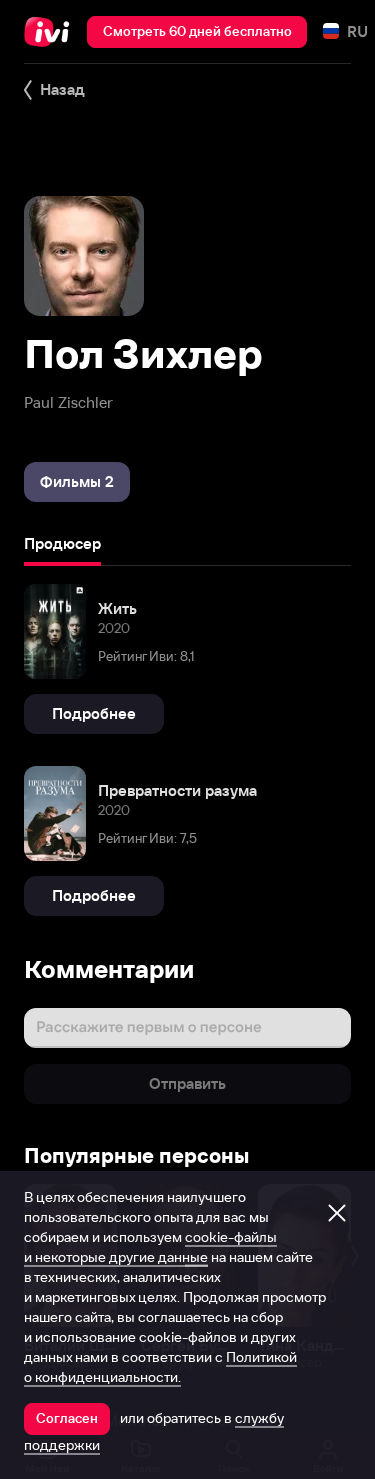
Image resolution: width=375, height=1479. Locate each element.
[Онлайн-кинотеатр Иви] (51, 32)
